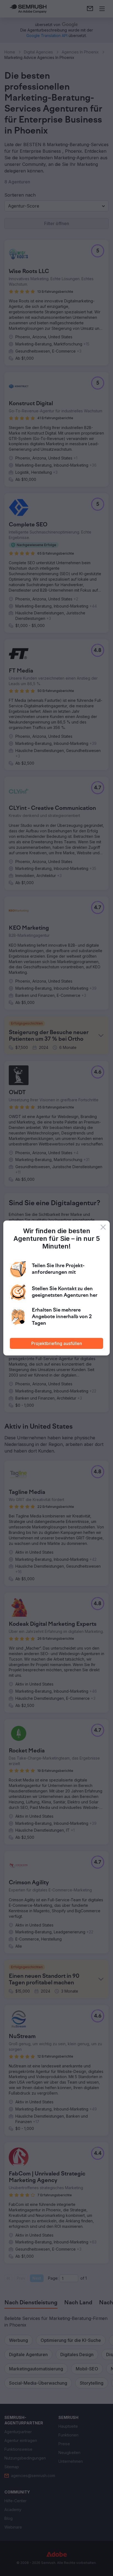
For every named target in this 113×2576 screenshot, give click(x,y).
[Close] (103, 1227)
